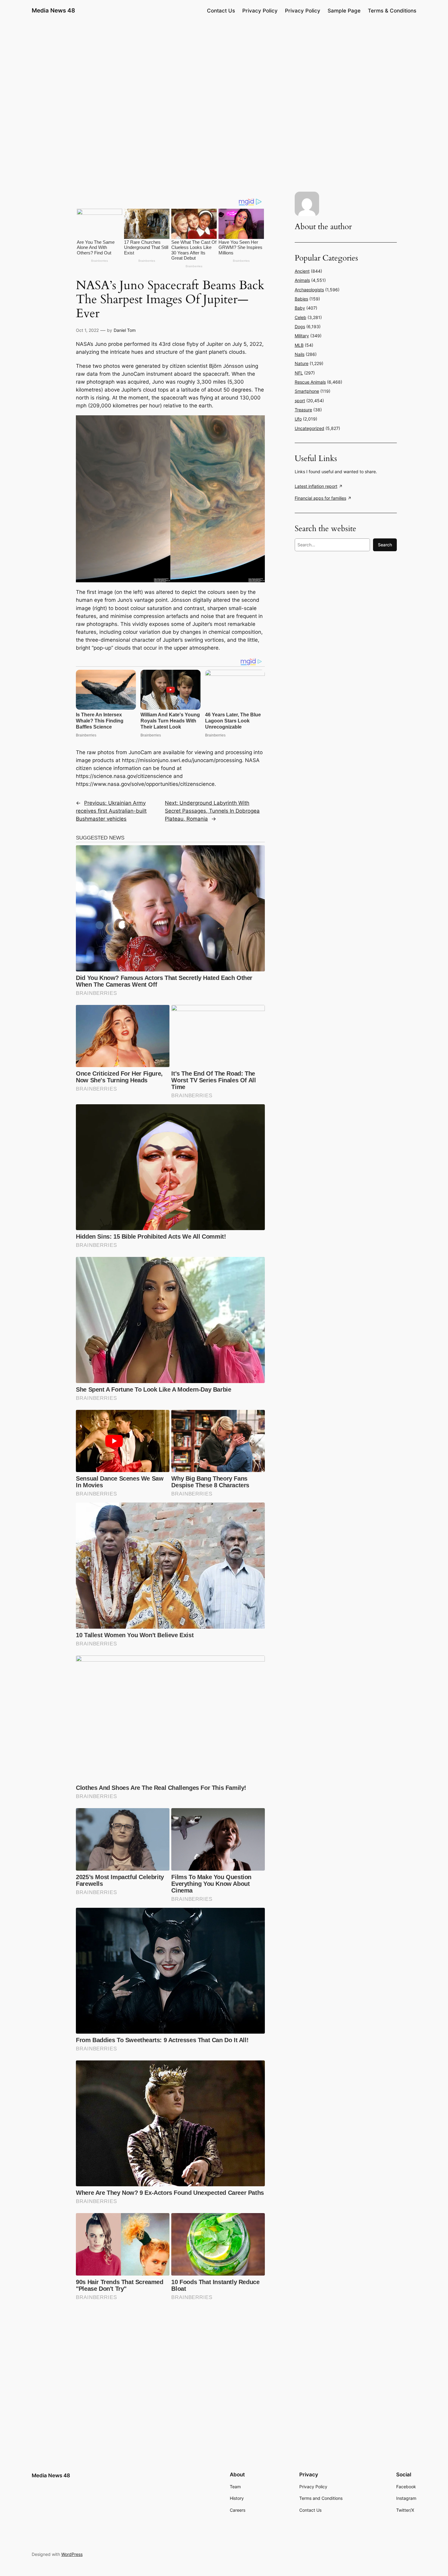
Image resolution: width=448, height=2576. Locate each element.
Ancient (302, 271)
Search (385, 545)
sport (300, 401)
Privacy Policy (260, 11)
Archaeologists (309, 290)
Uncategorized (309, 428)
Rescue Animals (310, 382)
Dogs (300, 326)
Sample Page (344, 11)
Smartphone (307, 391)
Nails (300, 354)
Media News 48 (53, 10)
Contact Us (221, 11)
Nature (302, 363)
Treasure (303, 410)
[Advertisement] (224, 69)
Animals (302, 280)
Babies (301, 299)
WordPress (72, 2554)
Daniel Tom (125, 330)
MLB (299, 345)
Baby (300, 308)
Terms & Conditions (392, 11)
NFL (299, 373)
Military (302, 336)
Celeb (300, 317)
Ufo (298, 419)
